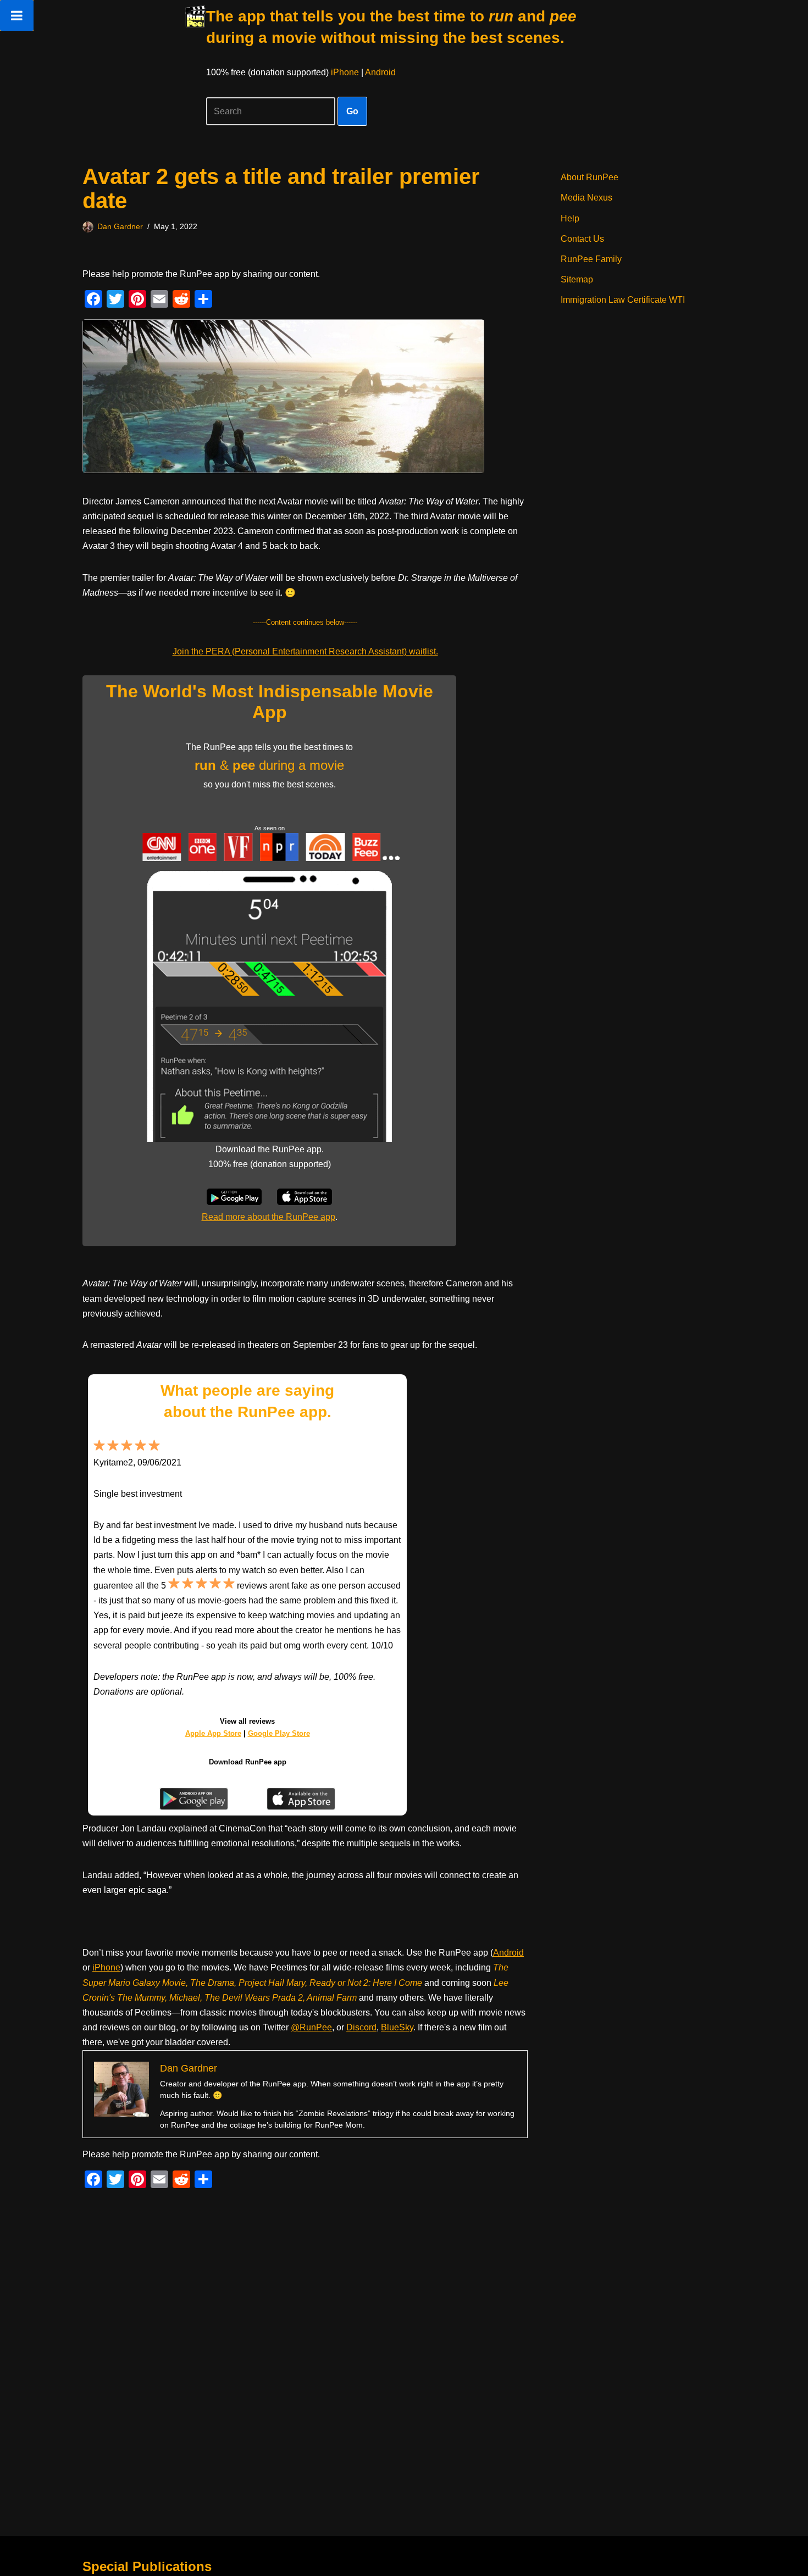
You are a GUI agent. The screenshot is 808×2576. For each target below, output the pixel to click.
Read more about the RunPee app (269, 1217)
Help (570, 218)
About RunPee (590, 177)
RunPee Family (591, 259)
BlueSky (397, 2027)
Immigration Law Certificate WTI (623, 300)
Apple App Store (213, 1733)
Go (352, 111)
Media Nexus (586, 198)
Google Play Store (279, 1733)
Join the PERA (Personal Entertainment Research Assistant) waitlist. (305, 651)
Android (380, 72)
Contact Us (582, 239)
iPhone (345, 72)
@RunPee (311, 2027)
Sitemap (577, 279)
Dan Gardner (120, 226)
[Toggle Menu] (17, 15)
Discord (361, 2027)
